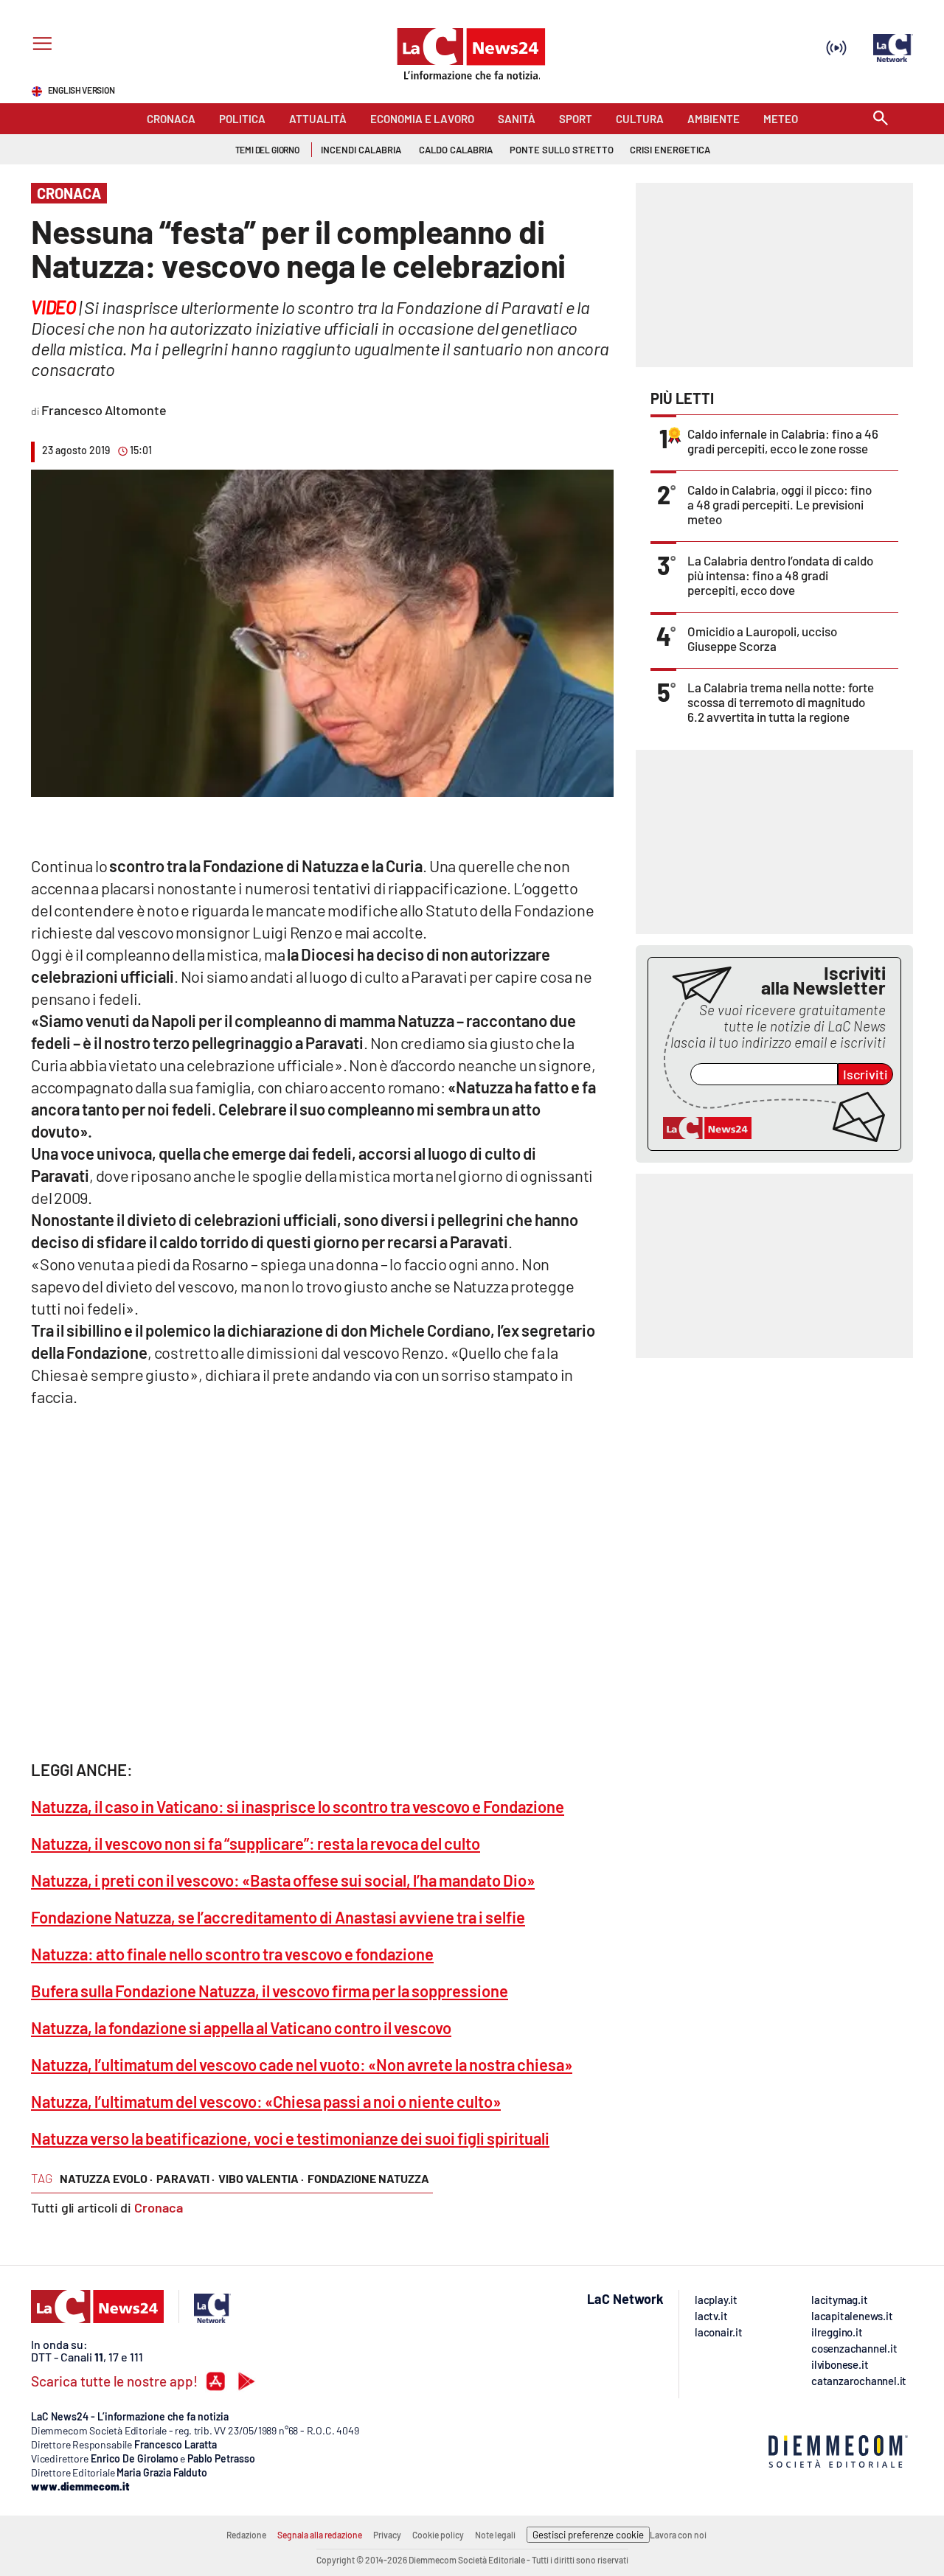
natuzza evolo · (106, 2178)
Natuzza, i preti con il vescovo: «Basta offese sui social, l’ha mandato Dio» (283, 1880)
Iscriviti (865, 1074)
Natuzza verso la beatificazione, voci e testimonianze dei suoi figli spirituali (290, 2138)
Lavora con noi (678, 2535)
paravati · (185, 2178)
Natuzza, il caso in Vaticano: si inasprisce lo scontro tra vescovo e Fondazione (298, 1806)
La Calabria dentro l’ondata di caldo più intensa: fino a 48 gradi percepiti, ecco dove (780, 575)
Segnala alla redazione (320, 2535)
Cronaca (159, 2207)
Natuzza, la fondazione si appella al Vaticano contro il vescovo (241, 2027)
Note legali (495, 2535)
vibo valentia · (261, 2178)
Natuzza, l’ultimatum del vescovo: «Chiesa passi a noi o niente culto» (266, 2101)
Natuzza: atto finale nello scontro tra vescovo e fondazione (232, 1954)
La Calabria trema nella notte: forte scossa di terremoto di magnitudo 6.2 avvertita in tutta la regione (781, 702)
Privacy (387, 2535)
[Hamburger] (39, 45)
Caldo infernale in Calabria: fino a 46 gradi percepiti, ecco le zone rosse (783, 441)
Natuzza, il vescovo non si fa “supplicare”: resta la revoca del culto (256, 1843)
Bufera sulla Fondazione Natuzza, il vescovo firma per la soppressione (270, 1991)
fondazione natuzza (368, 2178)
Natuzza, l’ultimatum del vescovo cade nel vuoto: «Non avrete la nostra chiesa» (302, 2064)
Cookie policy (438, 2535)
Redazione (246, 2535)
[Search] (881, 119)
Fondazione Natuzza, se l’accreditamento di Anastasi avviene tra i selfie (278, 1917)
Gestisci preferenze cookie (588, 2535)
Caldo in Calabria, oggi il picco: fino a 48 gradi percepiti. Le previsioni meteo (780, 504)
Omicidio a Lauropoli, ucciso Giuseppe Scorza (762, 638)
